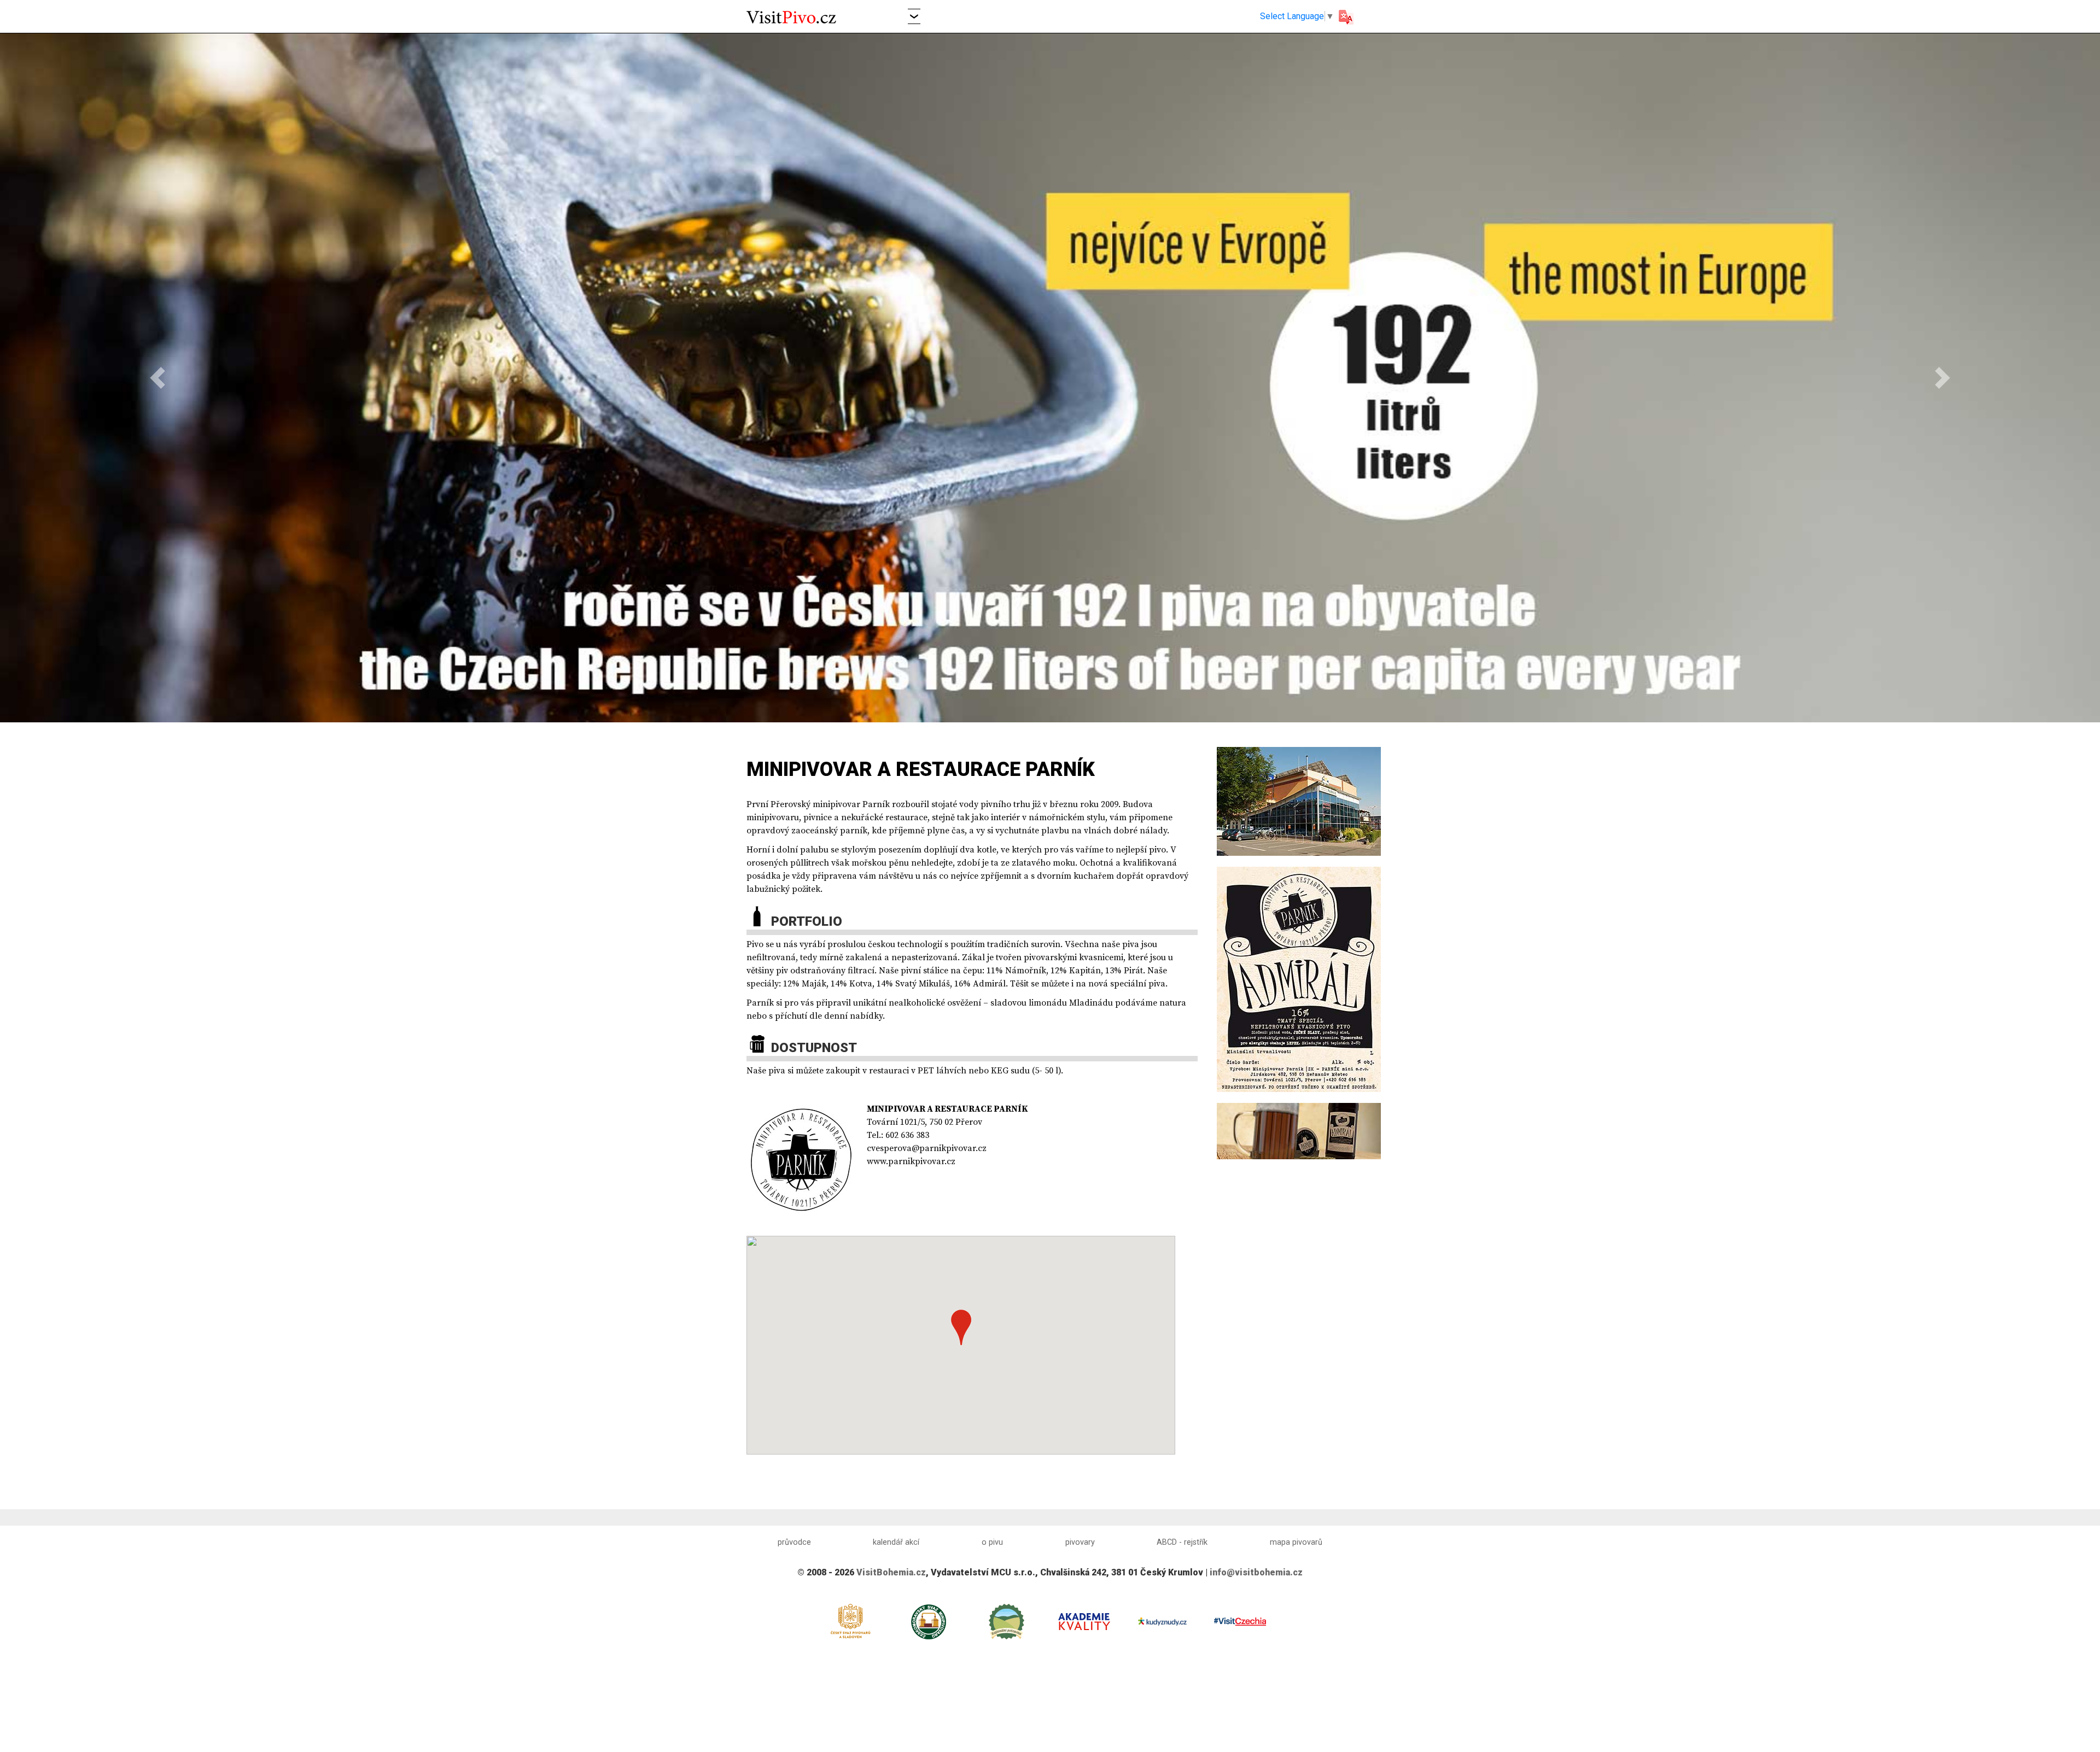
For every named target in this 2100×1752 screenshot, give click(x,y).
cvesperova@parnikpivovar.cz (927, 1148)
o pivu (992, 1542)
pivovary (1080, 1542)
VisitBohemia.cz (891, 1572)
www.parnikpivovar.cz (911, 1161)
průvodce (794, 1542)
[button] (914, 16)
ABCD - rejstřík (1182, 1542)
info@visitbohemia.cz (1256, 1572)
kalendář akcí (896, 1542)
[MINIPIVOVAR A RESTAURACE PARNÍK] (1299, 801)
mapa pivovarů (1296, 1542)
